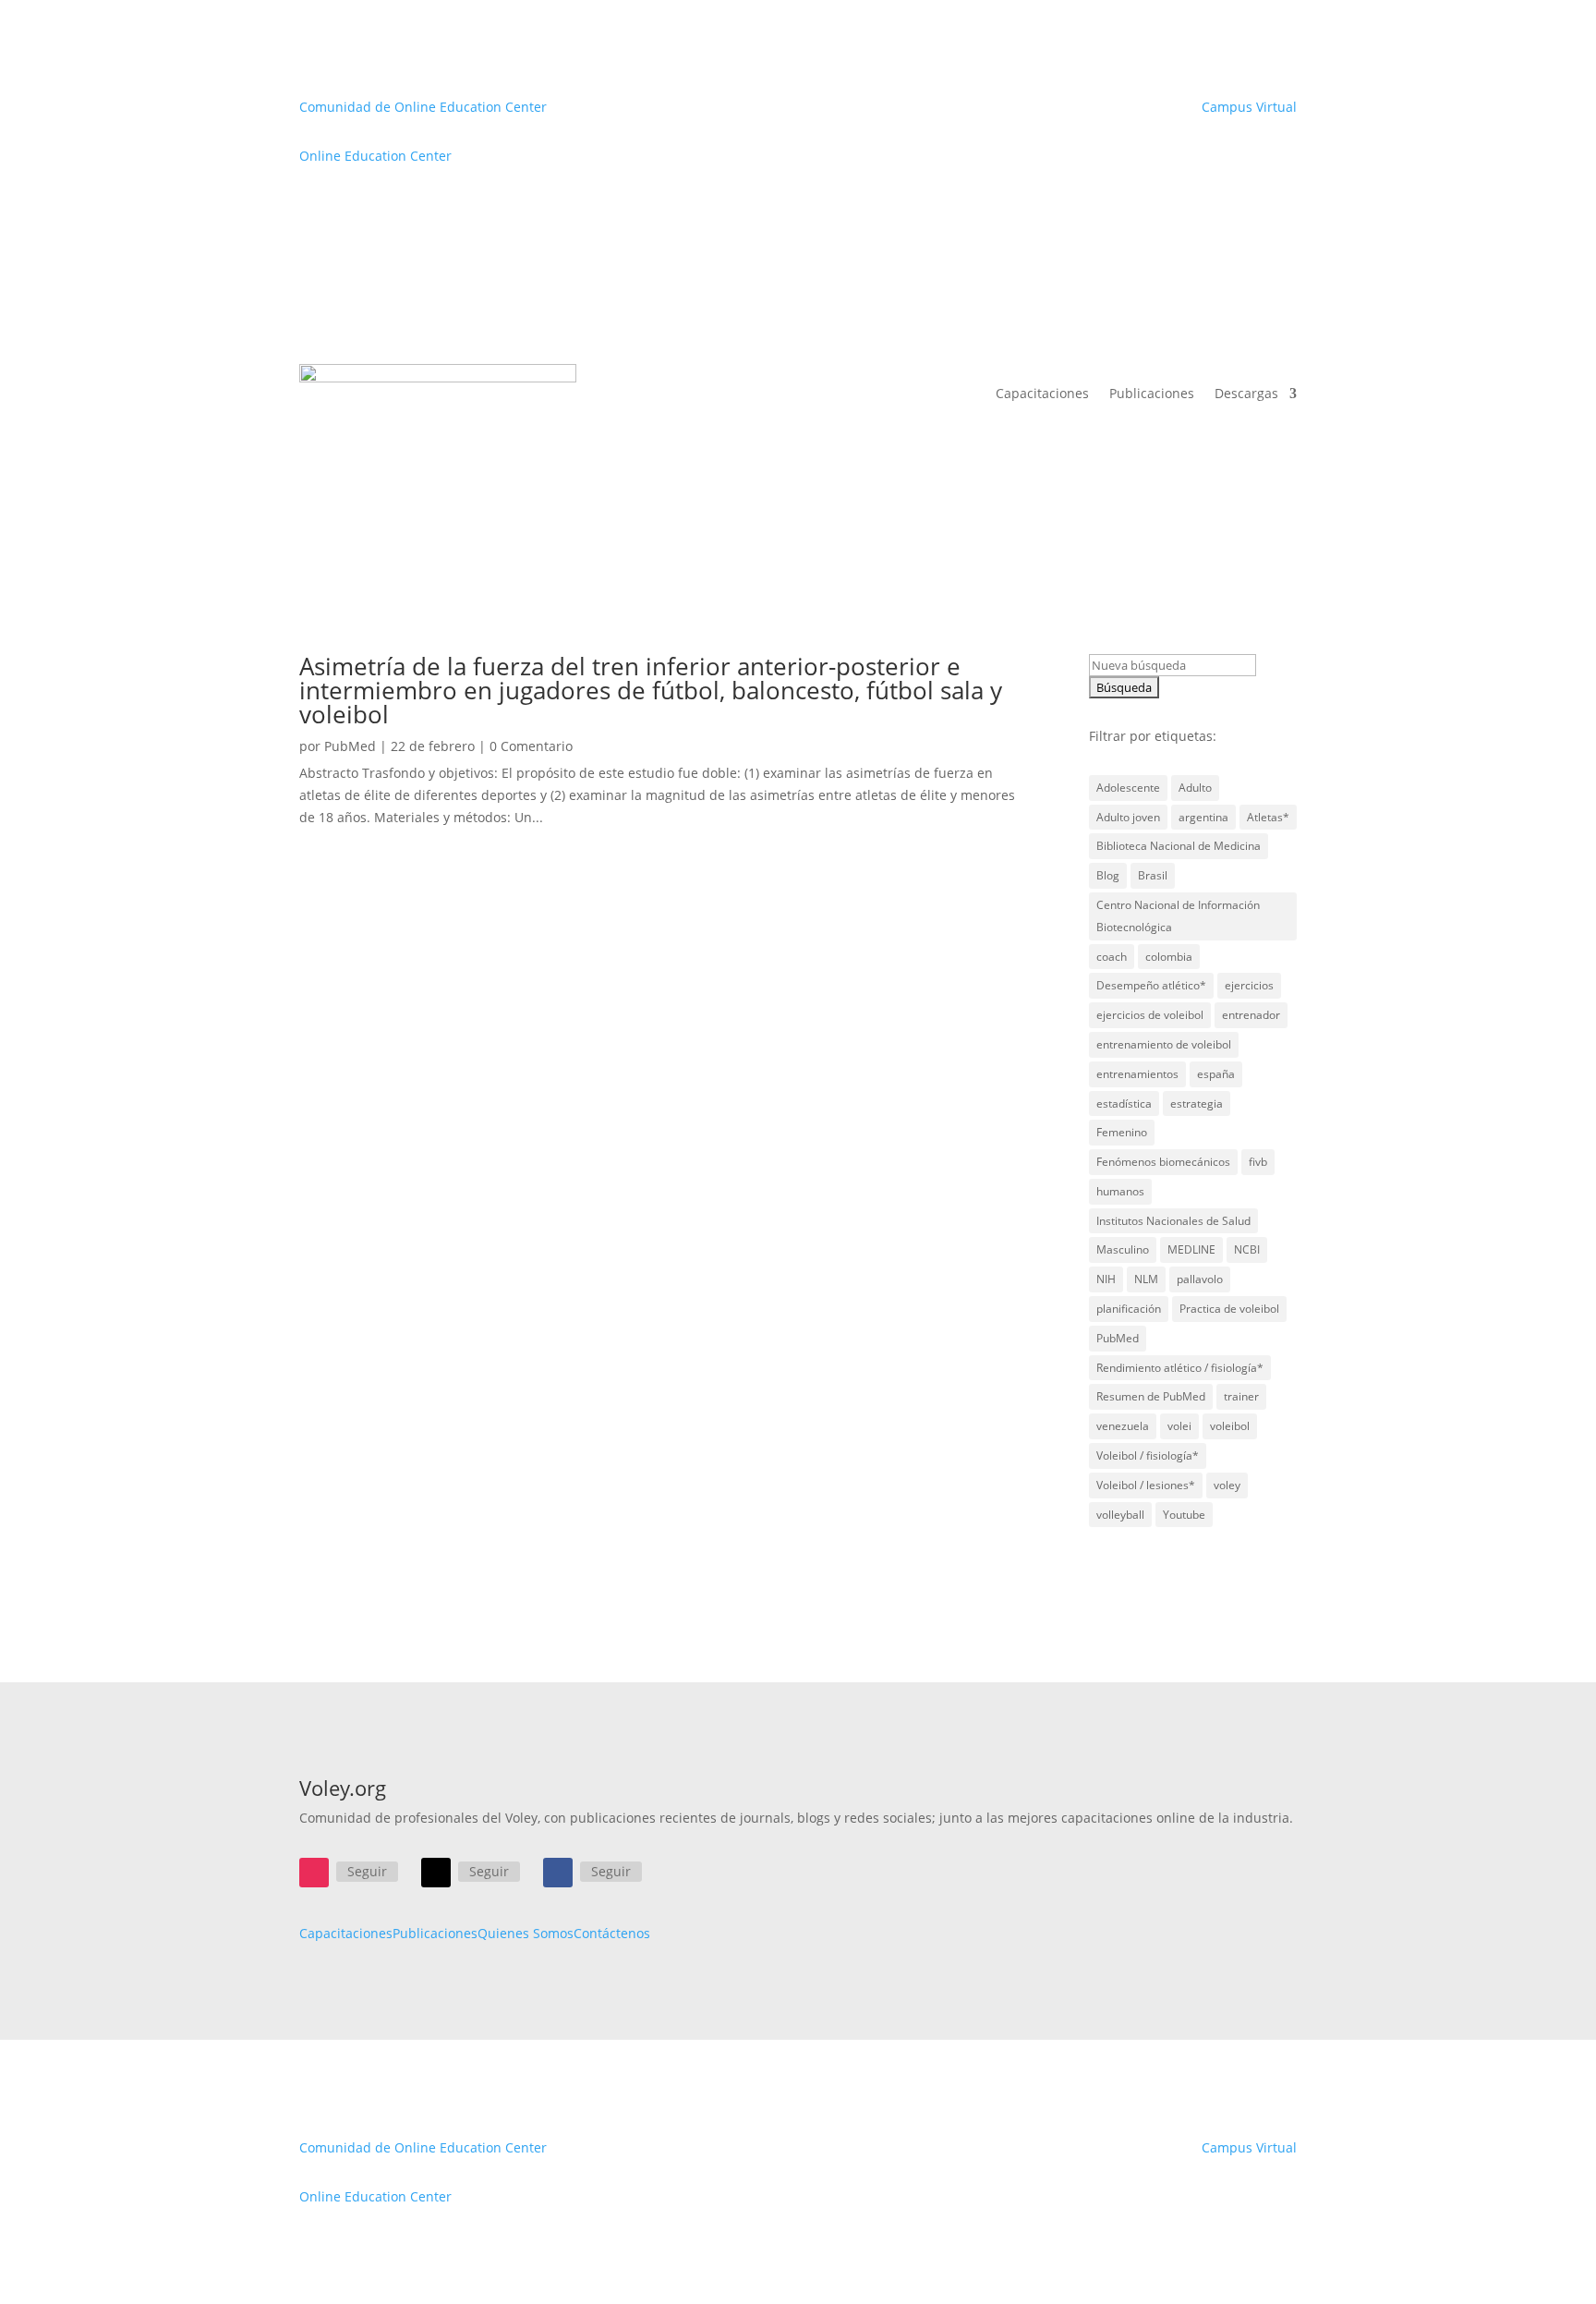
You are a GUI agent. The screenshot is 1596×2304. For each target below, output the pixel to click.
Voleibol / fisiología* (1148, 1455)
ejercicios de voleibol (1150, 1015)
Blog (1108, 875)
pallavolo (1200, 1279)
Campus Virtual (1249, 107)
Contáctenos (612, 1933)
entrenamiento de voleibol (1164, 1044)
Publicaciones (1152, 393)
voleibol (1230, 1426)
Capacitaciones (1042, 393)
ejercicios (1249, 985)
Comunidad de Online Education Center (423, 107)
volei (1179, 1426)
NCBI (1247, 1249)
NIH (1106, 1279)
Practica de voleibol (1229, 1309)
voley (1227, 1485)
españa (1216, 1074)
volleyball (1120, 1515)
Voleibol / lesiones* (1146, 1485)
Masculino (1123, 1249)
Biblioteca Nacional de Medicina (1179, 846)
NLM (1146, 1279)
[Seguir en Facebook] (558, 1873)
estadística (1124, 1103)
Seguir (367, 1871)
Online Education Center (375, 156)
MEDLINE (1191, 1249)
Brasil (1153, 875)
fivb (1258, 1162)
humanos (1120, 1191)
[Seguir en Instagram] (314, 1873)
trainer (1241, 1396)
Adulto (1195, 788)
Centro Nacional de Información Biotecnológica (1178, 916)
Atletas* (1268, 817)
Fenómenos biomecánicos (1163, 1162)
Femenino (1122, 1132)
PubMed (350, 746)
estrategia (1197, 1103)
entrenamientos (1137, 1074)
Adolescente (1128, 788)
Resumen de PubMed (1151, 1396)
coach (1112, 957)
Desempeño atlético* (1151, 985)
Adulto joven (1128, 817)
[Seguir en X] (436, 1873)
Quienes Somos (526, 1933)
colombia (1169, 957)
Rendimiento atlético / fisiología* (1180, 1368)
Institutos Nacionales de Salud (1173, 1221)
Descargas (1246, 393)
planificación (1129, 1309)
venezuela (1123, 1426)
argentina (1203, 817)
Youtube (1184, 1515)
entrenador (1251, 1015)
